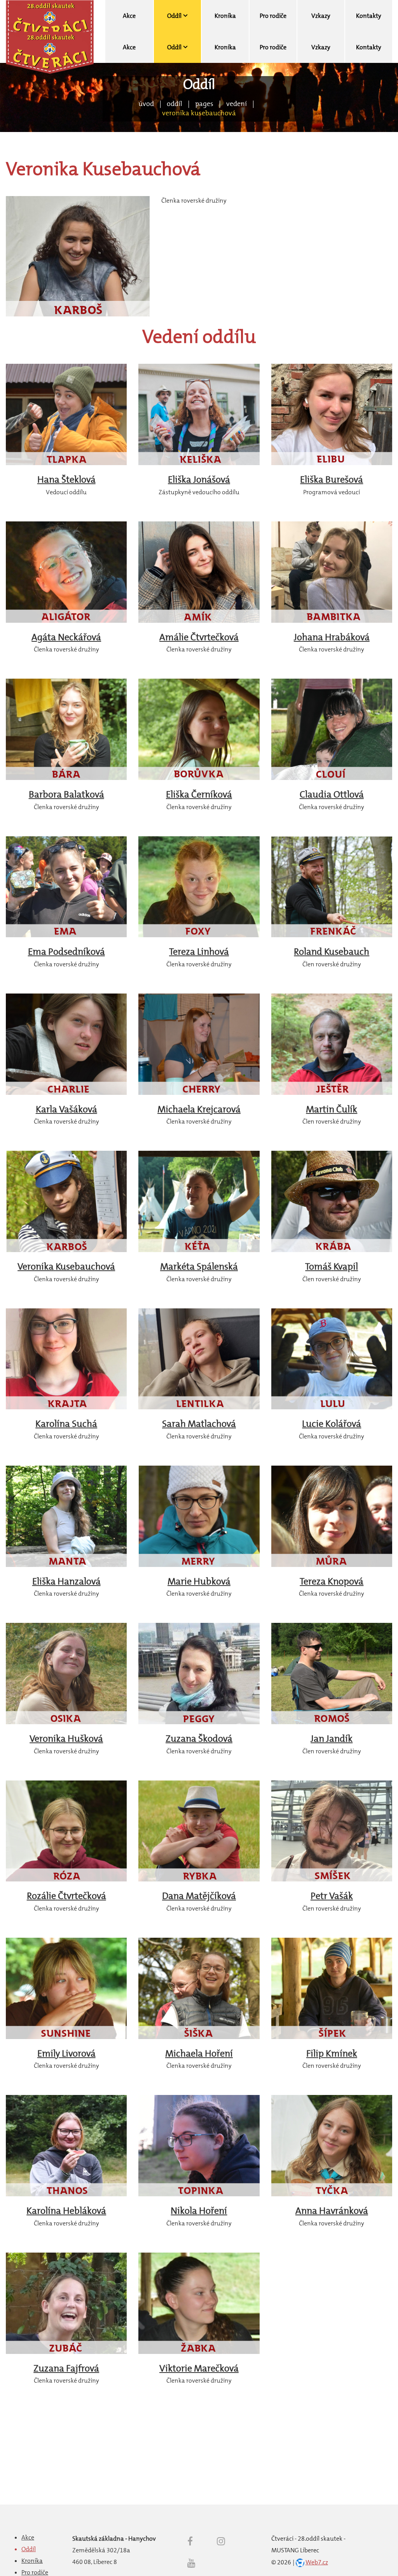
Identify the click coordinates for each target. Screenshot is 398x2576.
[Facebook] (190, 2541)
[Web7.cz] (300, 2562)
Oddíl (175, 104)
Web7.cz (317, 2562)
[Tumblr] (191, 2563)
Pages (204, 104)
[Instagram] (221, 2541)
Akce (28, 2537)
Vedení (237, 104)
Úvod (146, 104)
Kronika (32, 2561)
